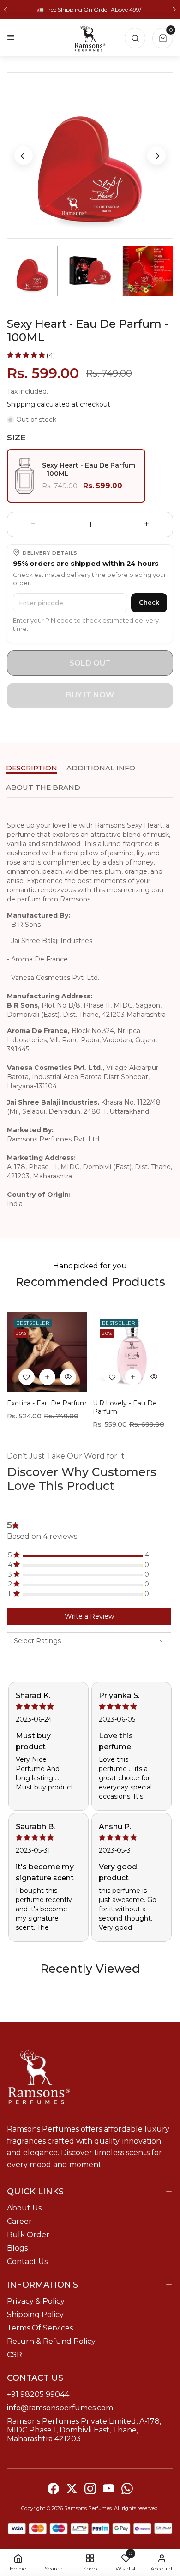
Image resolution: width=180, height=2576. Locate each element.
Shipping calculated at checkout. (59, 404)
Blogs (17, 2248)
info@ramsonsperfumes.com (60, 2408)
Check (149, 602)
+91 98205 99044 (38, 2394)
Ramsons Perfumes (88, 2508)
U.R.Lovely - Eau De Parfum (125, 1407)
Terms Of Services (40, 2328)
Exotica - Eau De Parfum (47, 1403)
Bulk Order (28, 2235)
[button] (6, 10)
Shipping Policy (35, 2315)
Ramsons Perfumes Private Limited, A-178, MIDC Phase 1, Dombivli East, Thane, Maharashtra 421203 (84, 2430)
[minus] (33, 525)
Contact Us (27, 2261)
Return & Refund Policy (51, 2341)
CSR (15, 2355)
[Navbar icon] (11, 38)
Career (19, 2221)
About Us (24, 2208)
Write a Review (89, 1616)
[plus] (147, 525)
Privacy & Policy (36, 2301)
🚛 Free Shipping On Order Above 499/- (90, 9)
